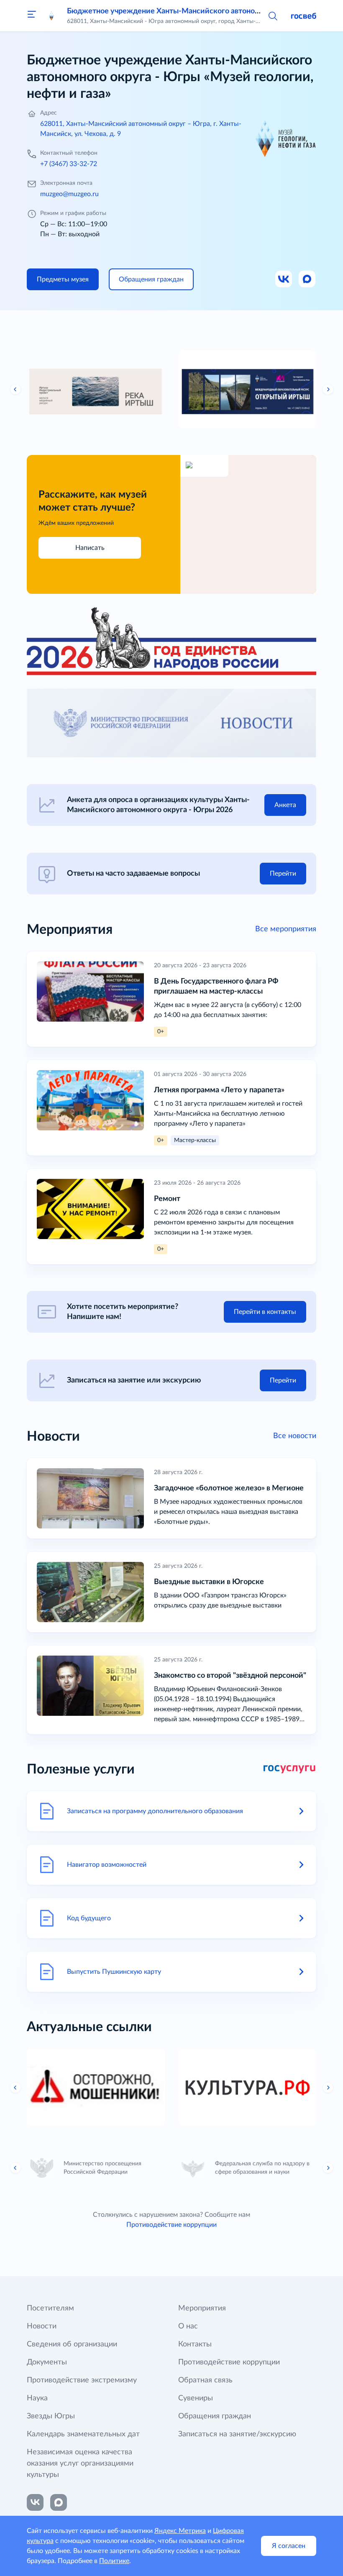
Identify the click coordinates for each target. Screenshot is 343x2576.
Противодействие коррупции (171, 2225)
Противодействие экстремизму (82, 2380)
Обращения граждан (215, 2416)
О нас (188, 2326)
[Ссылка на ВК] (284, 279)
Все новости (295, 1436)
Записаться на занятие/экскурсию (237, 2434)
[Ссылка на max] (59, 2502)
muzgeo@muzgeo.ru (69, 194)
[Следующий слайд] (328, 389)
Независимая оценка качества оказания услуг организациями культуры (80, 2464)
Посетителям (50, 2308)
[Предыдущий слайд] (15, 389)
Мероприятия (202, 2308)
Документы (47, 2362)
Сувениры (196, 2398)
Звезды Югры (51, 2416)
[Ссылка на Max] (307, 279)
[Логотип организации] (52, 16)
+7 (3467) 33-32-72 (69, 164)
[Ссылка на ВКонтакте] (35, 2502)
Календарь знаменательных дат (83, 2434)
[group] (96, 389)
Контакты (195, 2344)
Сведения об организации (72, 2344)
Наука (37, 2398)
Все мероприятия (286, 929)
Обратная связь (205, 2380)
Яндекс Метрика (180, 2531)
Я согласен (289, 2546)
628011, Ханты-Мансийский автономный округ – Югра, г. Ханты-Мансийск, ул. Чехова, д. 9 (141, 129)
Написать (90, 548)
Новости (42, 2326)
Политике (114, 2561)
